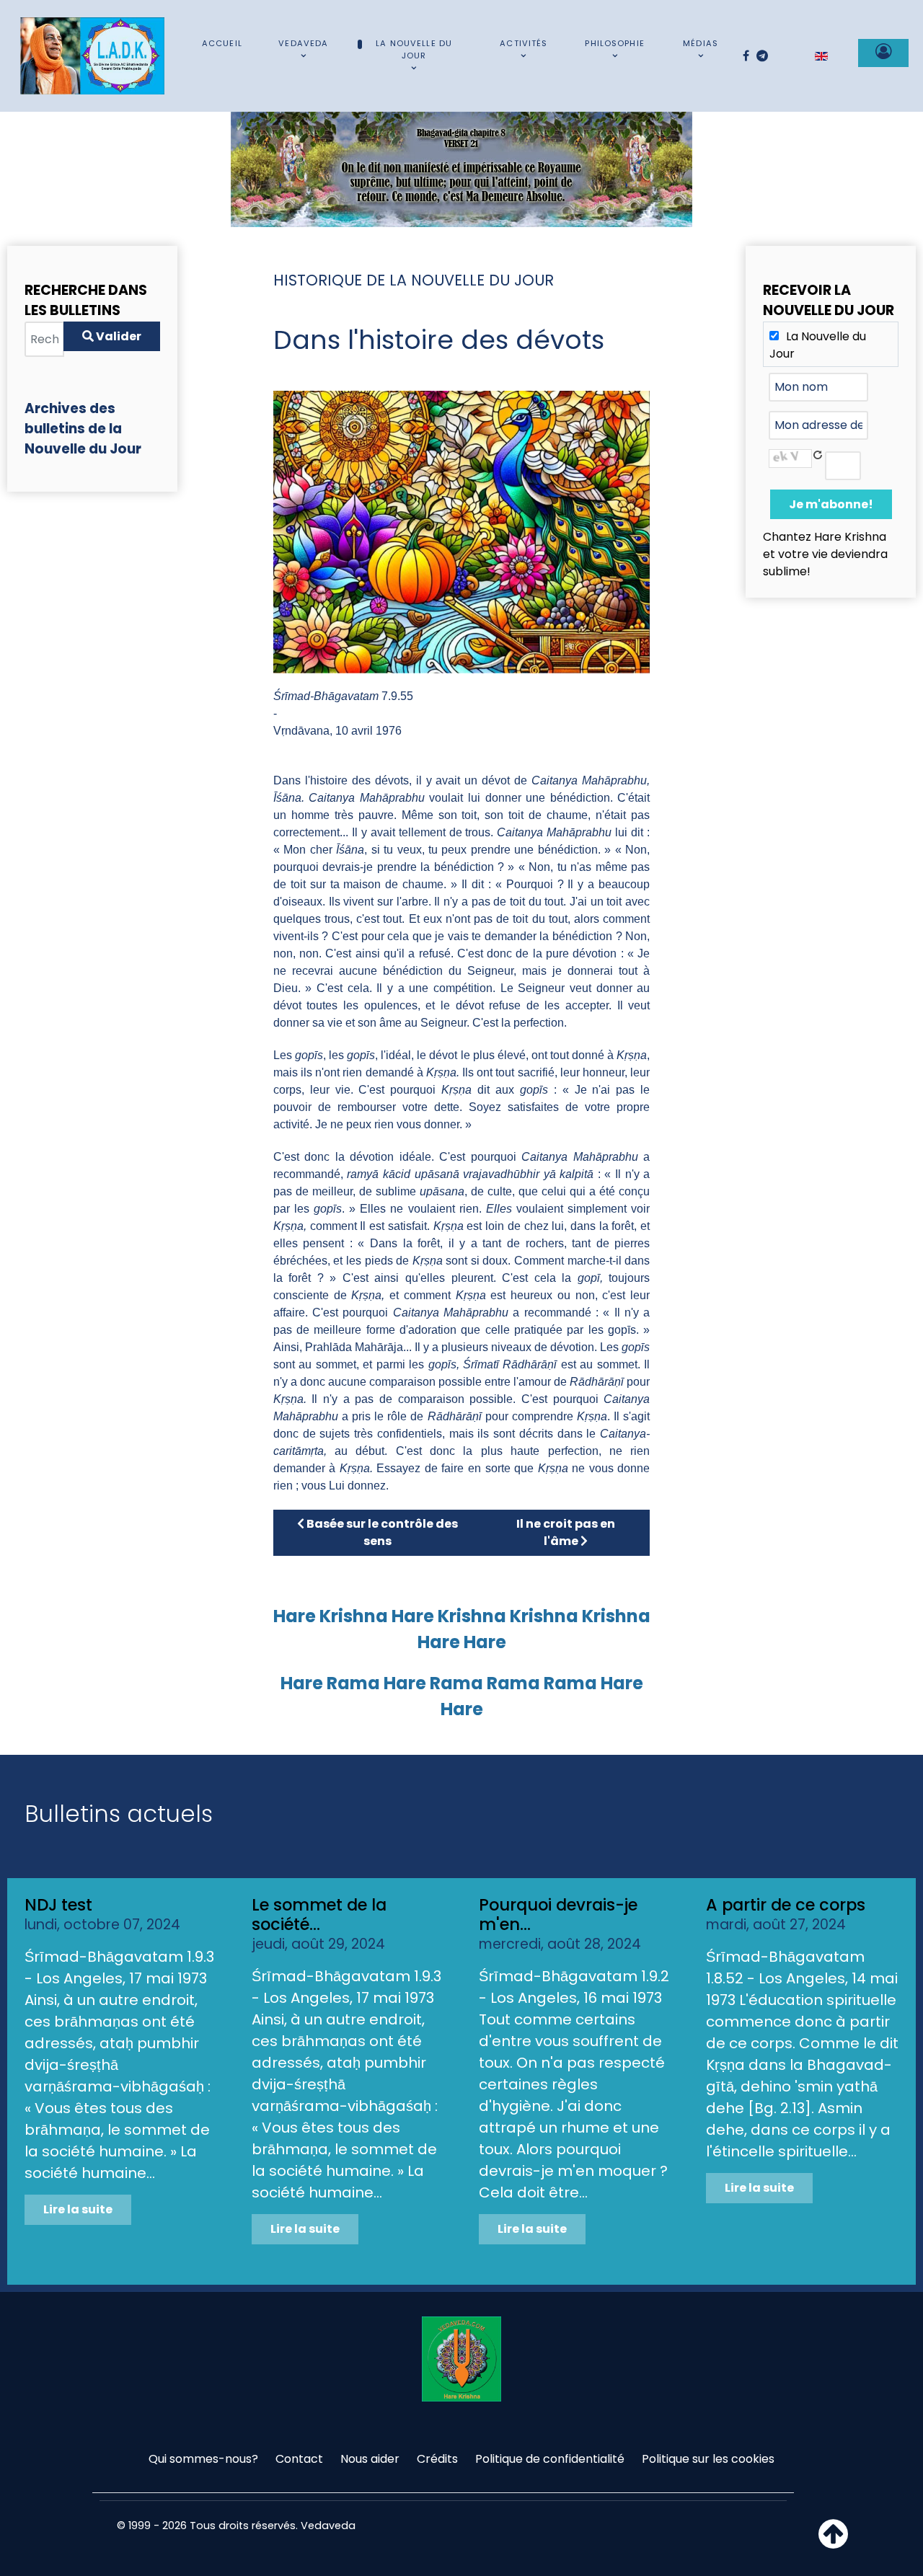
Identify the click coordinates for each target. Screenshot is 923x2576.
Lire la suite (78, 2209)
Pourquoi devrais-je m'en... (558, 1915)
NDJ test (58, 1905)
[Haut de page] (833, 2542)
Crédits (437, 2459)
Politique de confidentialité (550, 2459)
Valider (118, 336)
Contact (299, 2459)
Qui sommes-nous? (203, 2459)
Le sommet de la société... (319, 1915)
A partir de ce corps (786, 1905)
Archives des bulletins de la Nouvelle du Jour (83, 429)
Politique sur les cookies (708, 2459)
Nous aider (370, 2459)
